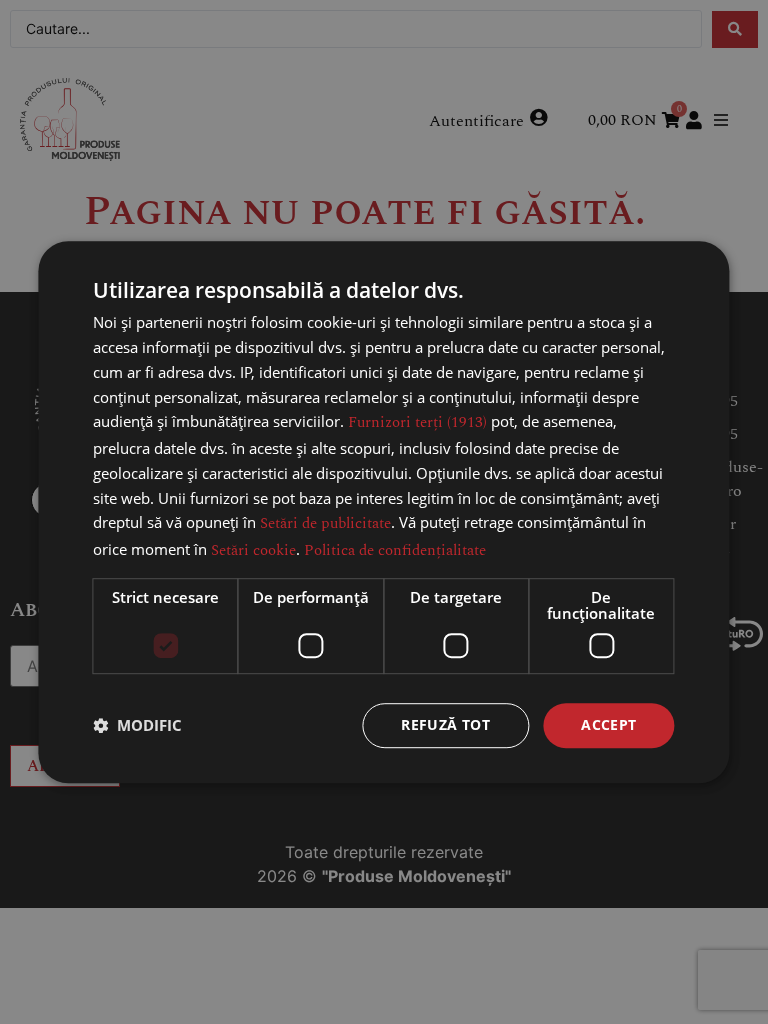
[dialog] (383, 512)
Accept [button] (608, 724)
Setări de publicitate (325, 524)
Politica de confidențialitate (395, 550)
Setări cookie (253, 550)
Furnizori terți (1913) (417, 423)
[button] (137, 725)
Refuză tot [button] (445, 724)
